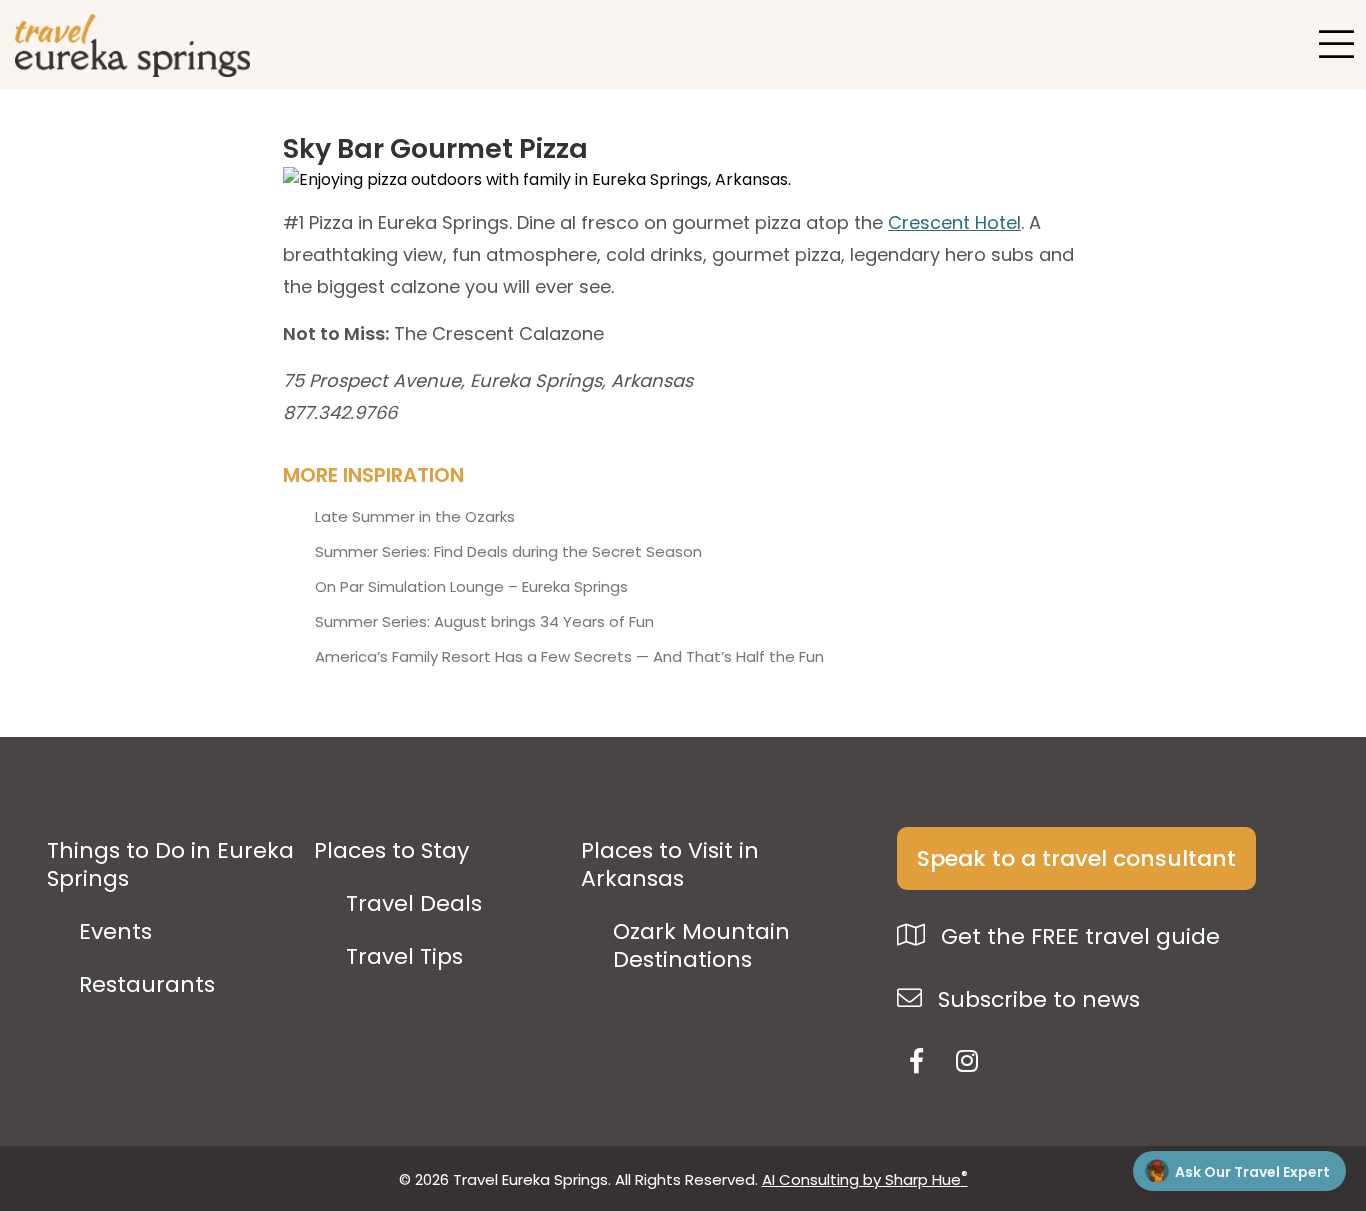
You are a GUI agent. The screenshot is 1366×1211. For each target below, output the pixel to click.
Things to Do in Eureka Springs (170, 865)
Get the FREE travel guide (1077, 936)
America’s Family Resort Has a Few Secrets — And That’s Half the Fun (569, 657)
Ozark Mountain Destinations (701, 946)
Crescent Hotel (954, 222)
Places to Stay (391, 851)
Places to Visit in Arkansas (670, 865)
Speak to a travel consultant (1076, 858)
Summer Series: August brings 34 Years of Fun (484, 622)
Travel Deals (414, 904)
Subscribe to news (1036, 999)
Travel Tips (404, 957)
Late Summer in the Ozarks (415, 517)
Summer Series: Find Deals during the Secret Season (508, 552)
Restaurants (147, 985)
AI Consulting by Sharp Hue (865, 1179)
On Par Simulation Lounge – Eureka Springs (471, 587)
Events (115, 932)
